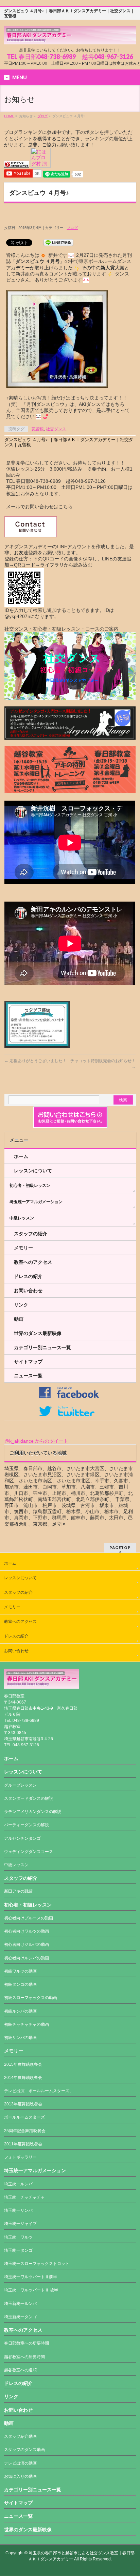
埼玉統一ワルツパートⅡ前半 (31, 2277)
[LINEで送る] (58, 242)
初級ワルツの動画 (20, 1971)
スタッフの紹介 (31, 1234)
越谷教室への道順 (20, 2370)
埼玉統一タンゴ (18, 2250)
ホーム (21, 1156)
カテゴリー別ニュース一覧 (42, 1347)
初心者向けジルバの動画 (27, 1944)
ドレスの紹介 (28, 1276)
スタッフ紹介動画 (20, 2436)
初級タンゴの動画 (20, 1984)
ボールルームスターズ (24, 2117)
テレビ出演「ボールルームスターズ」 (39, 2091)
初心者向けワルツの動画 (27, 1931)
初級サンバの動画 (20, 2038)
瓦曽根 (38, 429)
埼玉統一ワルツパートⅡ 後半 (31, 2290)
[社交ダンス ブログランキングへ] (17, 165)
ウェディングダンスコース (29, 1852)
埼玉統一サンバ (18, 2210)
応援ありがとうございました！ (36, 1061)
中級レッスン (22, 1218)
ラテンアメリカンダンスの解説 (33, 1812)
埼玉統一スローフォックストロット (37, 2264)
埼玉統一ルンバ (18, 2184)
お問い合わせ (28, 1291)
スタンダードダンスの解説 (29, 1798)
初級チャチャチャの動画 (27, 2024)
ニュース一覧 (28, 1376)
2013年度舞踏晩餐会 (23, 2104)
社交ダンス (56, 429)
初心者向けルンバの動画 (27, 1958)
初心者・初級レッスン (30, 1186)
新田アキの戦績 (18, 1891)
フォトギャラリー (20, 2157)
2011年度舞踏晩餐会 (23, 2144)
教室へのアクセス (33, 1262)
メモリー (23, 1248)
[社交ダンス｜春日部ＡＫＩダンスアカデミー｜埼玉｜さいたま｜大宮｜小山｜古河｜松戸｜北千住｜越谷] (70, 37)
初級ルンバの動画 (20, 2011)
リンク (21, 1305)
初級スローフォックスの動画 (31, 1998)
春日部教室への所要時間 (27, 2343)
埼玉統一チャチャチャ (24, 2197)
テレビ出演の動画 (20, 2463)
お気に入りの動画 (20, 2476)
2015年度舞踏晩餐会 (23, 2064)
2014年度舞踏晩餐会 (23, 2078)
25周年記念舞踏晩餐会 (25, 2131)
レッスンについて (33, 1171)
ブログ (42, 116)
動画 (19, 1319)
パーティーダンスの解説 (27, 1825)
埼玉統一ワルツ (18, 2237)
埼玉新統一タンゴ (20, 2317)
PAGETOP (120, 1548)
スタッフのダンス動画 (24, 2450)
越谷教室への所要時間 (24, 2357)
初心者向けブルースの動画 (29, 1918)
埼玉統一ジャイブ (20, 2224)
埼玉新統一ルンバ (20, 2304)
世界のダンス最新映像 (38, 1333)
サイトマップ (28, 1362)
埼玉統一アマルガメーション (36, 1202)
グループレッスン (20, 1785)
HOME (9, 116)
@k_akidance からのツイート (36, 1441)
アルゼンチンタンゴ (22, 1838)
